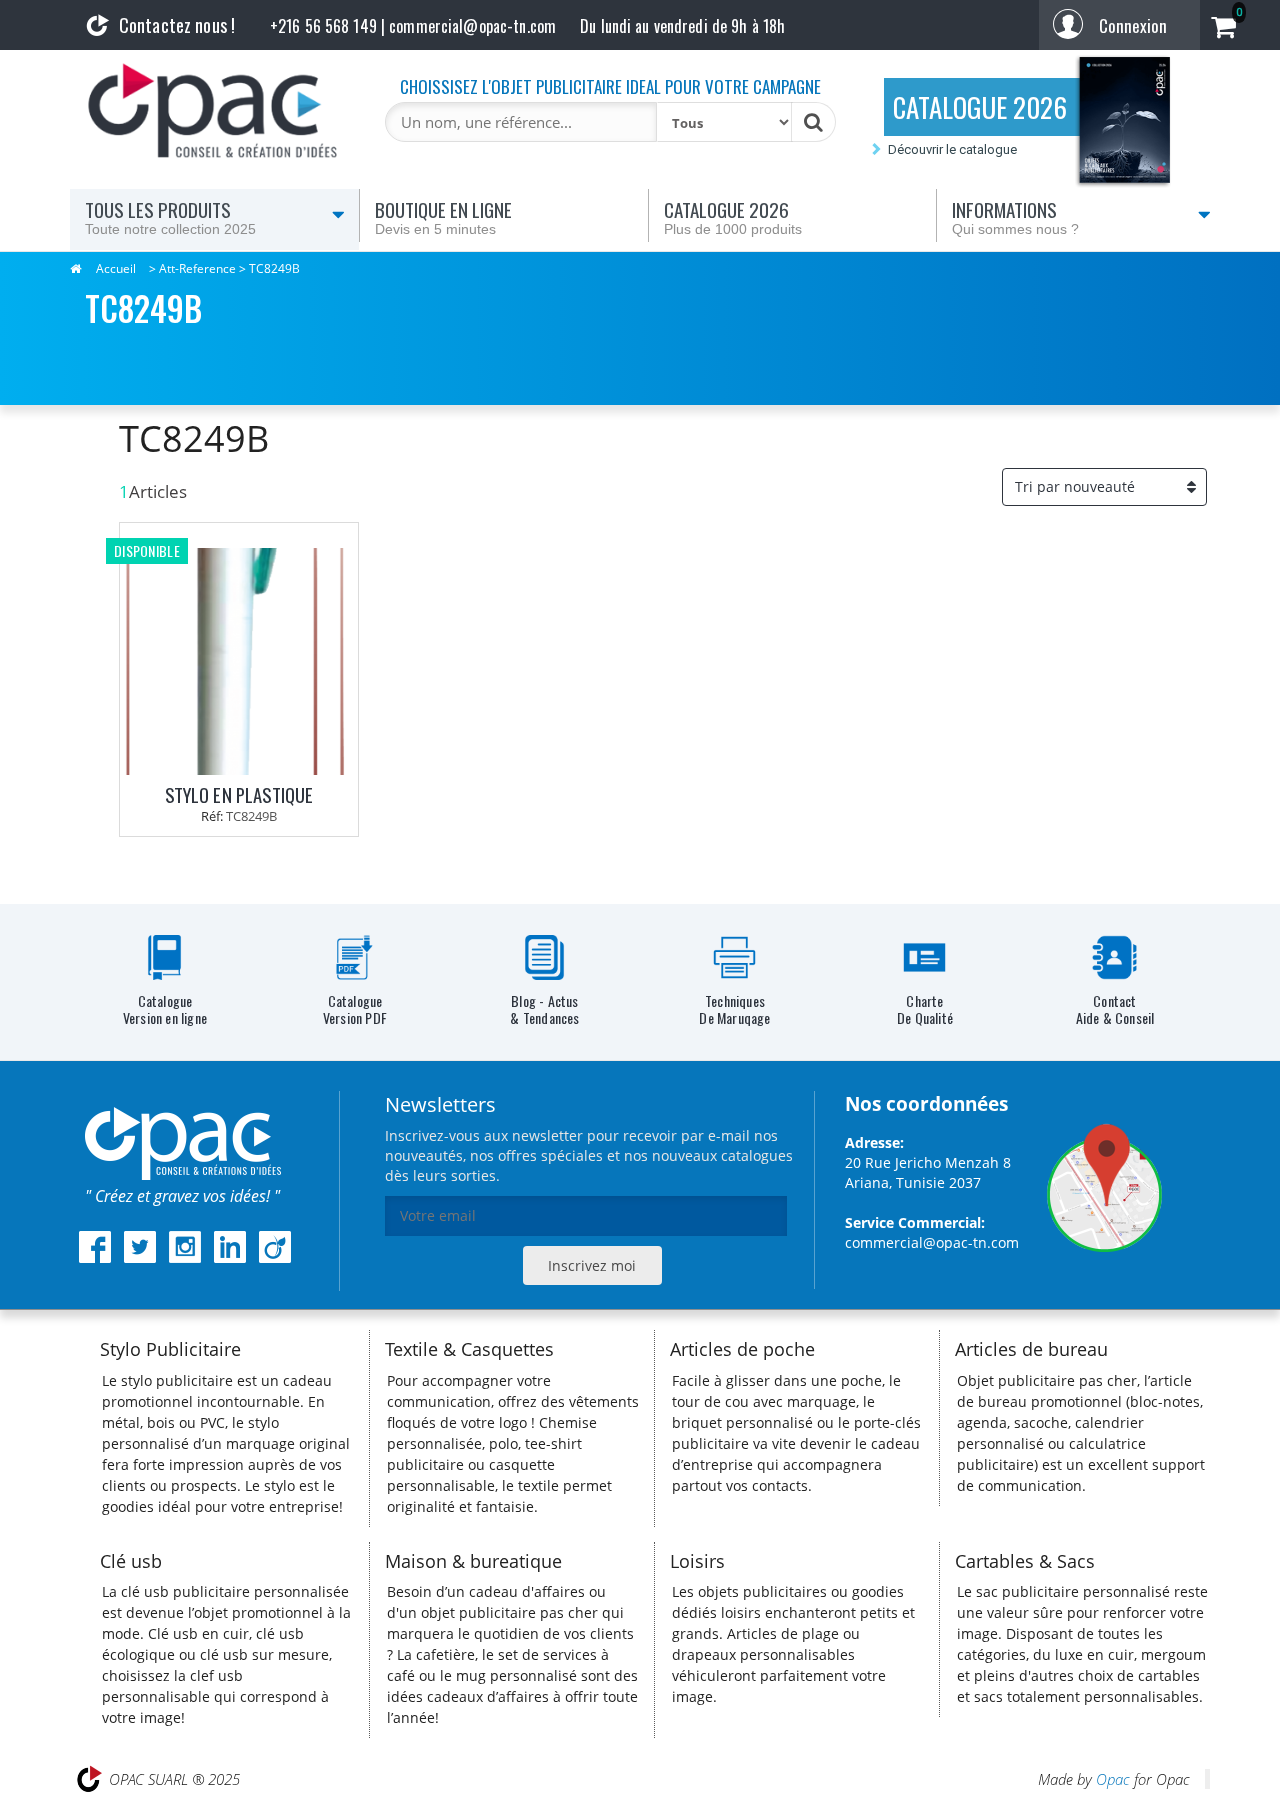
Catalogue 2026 (733, 216)
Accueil (116, 268)
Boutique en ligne (443, 216)
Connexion (1133, 25)
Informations (1015, 216)
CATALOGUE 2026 (980, 107)
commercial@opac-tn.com (932, 1242)
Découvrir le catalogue (952, 149)
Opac (1113, 1779)
